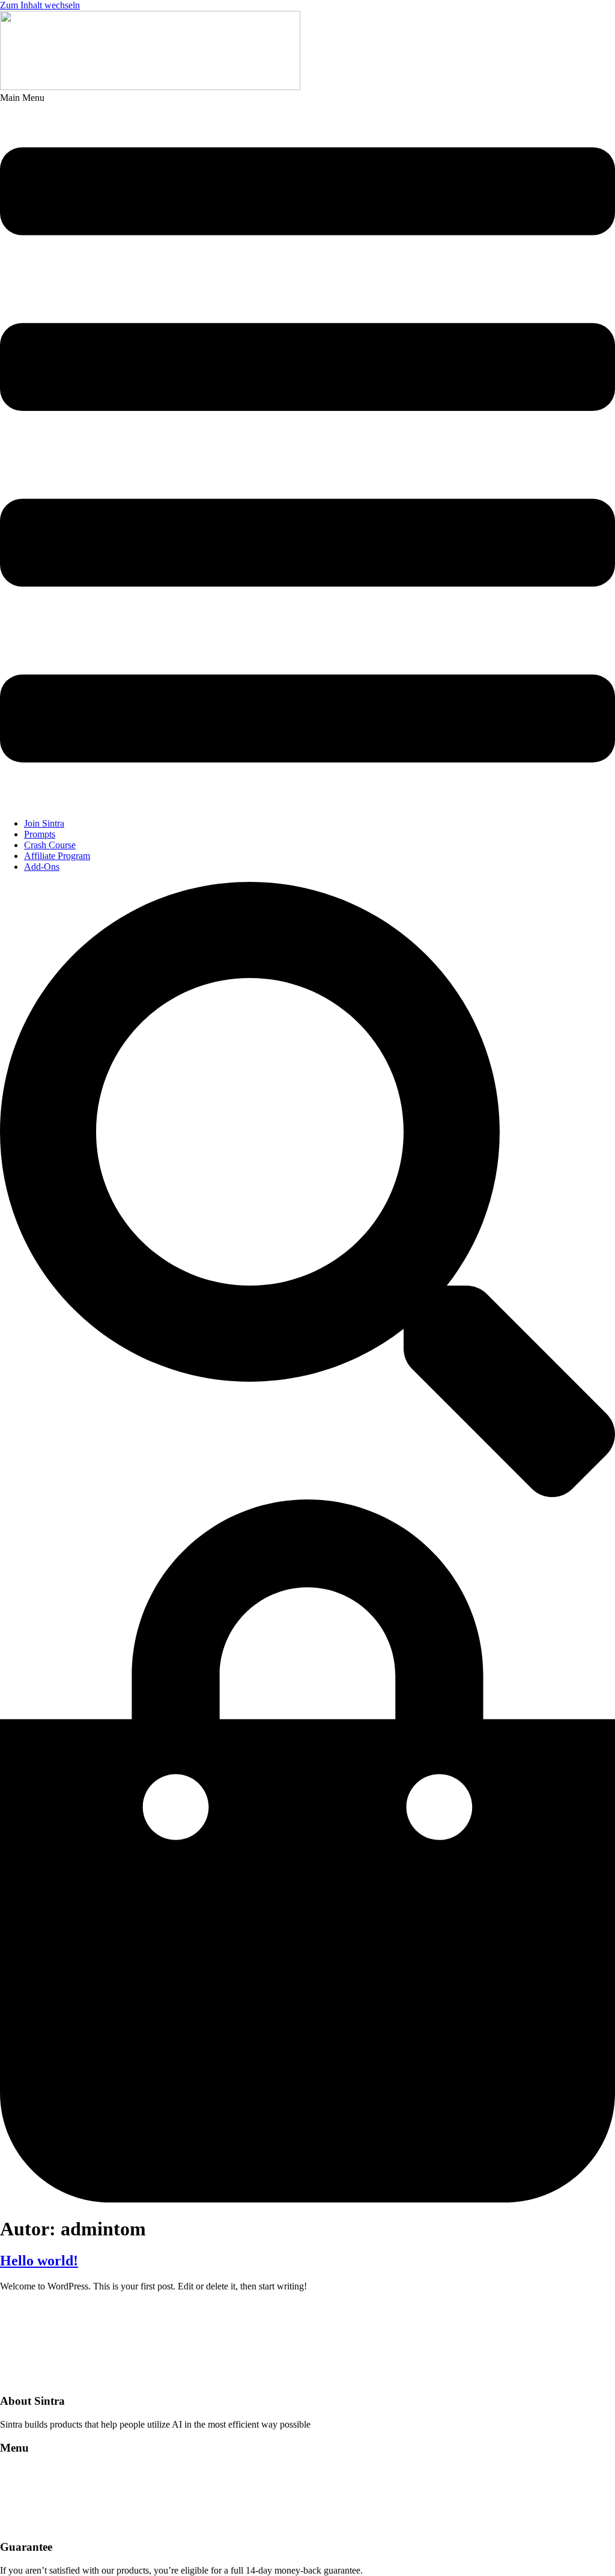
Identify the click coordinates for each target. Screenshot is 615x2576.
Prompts (40, 834)
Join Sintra (44, 823)
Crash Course (50, 845)
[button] (307, 451)
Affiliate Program (57, 856)
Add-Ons (42, 867)
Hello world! (39, 2261)
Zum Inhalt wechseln (40, 5)
